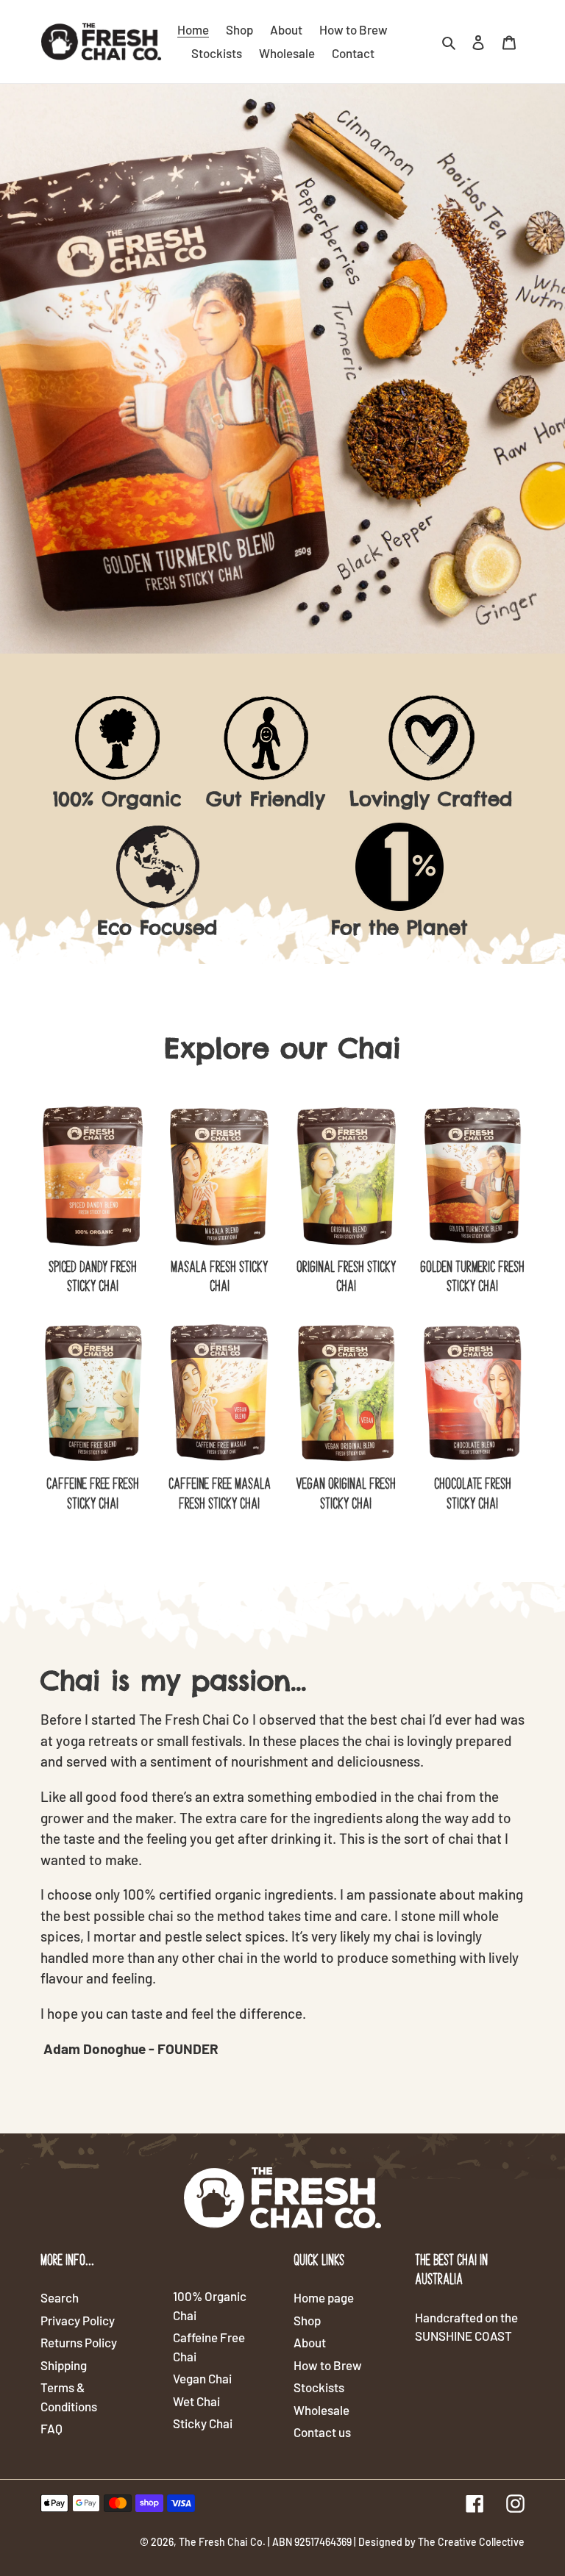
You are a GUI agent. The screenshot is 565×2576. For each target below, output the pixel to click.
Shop (307, 2320)
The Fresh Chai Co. (222, 2542)
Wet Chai (196, 2401)
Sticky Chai (203, 2423)
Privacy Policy (78, 2320)
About (310, 2342)
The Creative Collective (471, 2542)
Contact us (322, 2432)
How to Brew (328, 2365)
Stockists (319, 2387)
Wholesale (321, 2410)
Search (60, 2297)
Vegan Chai (202, 2378)
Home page (324, 2297)
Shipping (64, 2365)
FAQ (51, 2428)
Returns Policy (79, 2342)
